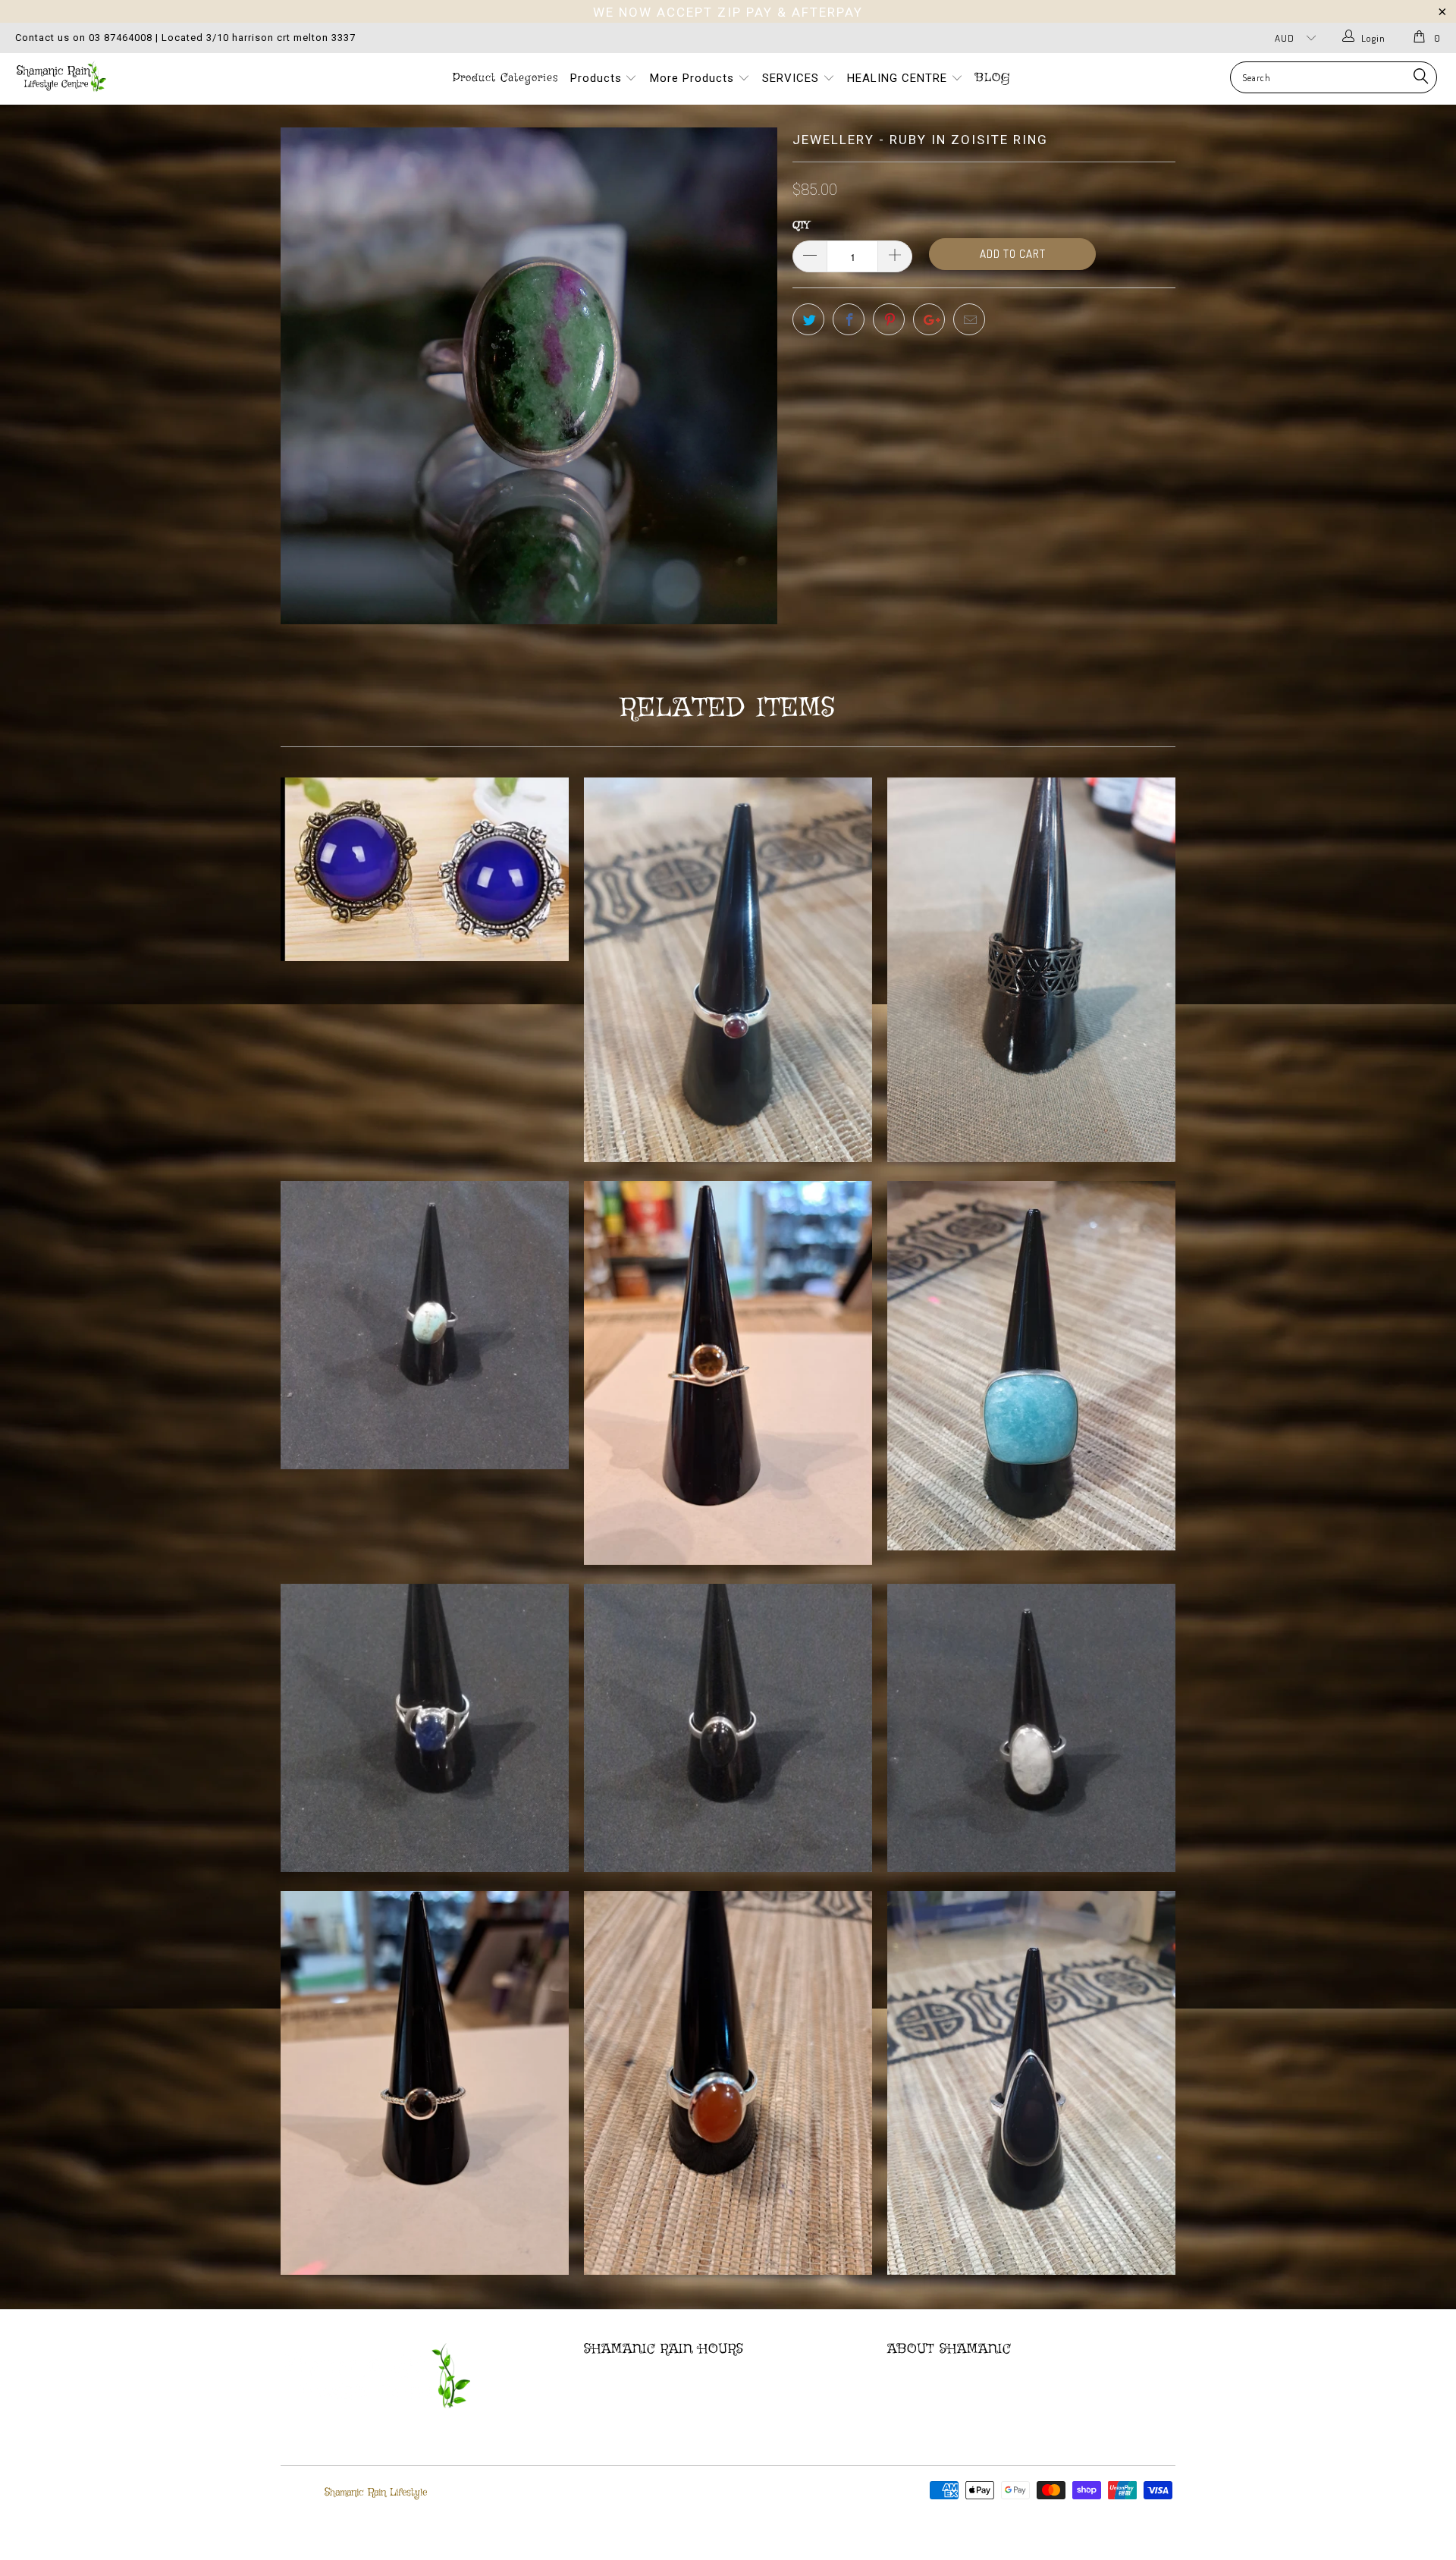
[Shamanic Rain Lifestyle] (124, 76)
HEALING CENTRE (899, 78)
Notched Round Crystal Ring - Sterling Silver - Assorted (728, 1373)
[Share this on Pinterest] (889, 319)
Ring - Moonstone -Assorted (1031, 1728)
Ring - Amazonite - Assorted (1031, 1366)
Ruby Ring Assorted (728, 969)
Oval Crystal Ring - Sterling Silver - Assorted (728, 2083)
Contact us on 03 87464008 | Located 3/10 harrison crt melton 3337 (185, 38)
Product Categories (505, 78)
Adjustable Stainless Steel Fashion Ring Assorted (1031, 969)
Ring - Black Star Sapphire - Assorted (728, 1728)
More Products (694, 78)
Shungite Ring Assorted (1031, 2083)
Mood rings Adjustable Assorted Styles (425, 869)
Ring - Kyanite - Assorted (425, 1728)
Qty (801, 226)
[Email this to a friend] (969, 319)
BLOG (993, 78)
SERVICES (792, 78)
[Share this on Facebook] (849, 319)
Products (598, 78)
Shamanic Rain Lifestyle (376, 2492)
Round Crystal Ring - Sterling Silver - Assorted (425, 2083)
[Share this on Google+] (929, 319)
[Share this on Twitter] (808, 319)
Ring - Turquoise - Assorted (425, 1325)
